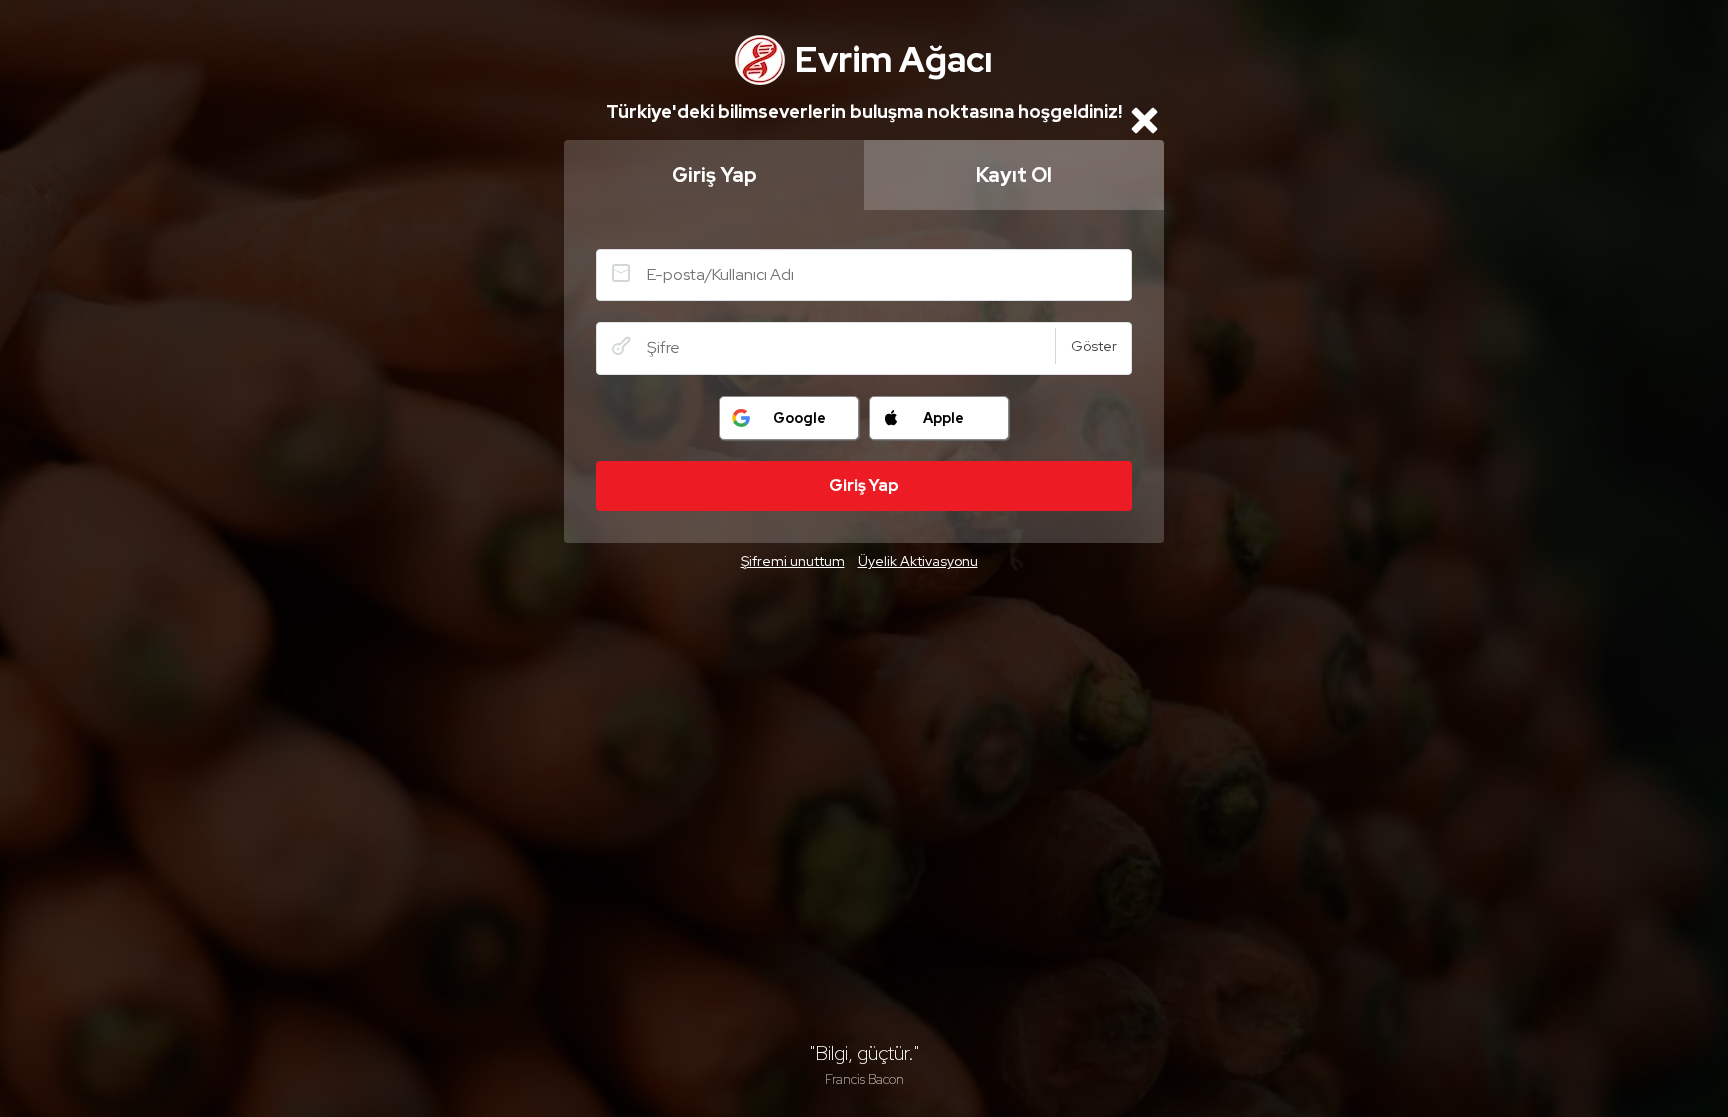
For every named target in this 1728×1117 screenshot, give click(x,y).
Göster (1094, 346)
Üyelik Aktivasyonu (918, 561)
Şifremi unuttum (793, 561)
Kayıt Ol (1014, 175)
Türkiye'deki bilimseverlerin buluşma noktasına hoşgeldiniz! (864, 111)
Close (1144, 120)
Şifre (621, 346)
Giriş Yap (714, 175)
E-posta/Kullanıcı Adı (621, 273)
